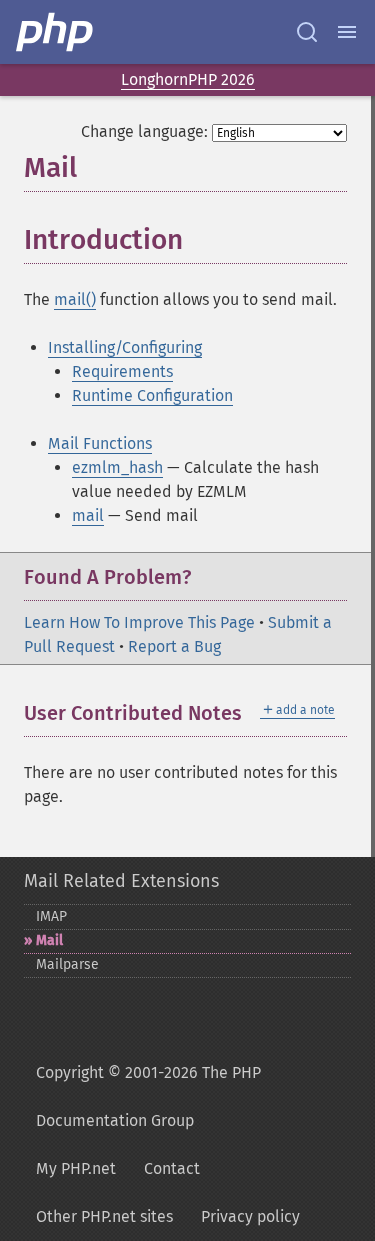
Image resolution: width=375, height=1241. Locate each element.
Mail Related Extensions (121, 881)
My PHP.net (76, 1168)
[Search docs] (307, 32)
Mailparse (67, 964)
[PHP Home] (56, 32)
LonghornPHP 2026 (188, 79)
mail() (75, 299)
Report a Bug (174, 646)
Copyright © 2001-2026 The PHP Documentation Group (148, 1096)
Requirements (122, 371)
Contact (172, 1168)
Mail (49, 940)
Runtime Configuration (152, 395)
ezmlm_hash (117, 467)
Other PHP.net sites (104, 1216)
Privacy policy (250, 1216)
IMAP (51, 916)
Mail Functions (100, 443)
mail (88, 515)
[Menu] (347, 32)
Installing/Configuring (125, 347)
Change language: (144, 131)
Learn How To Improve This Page (139, 622)
